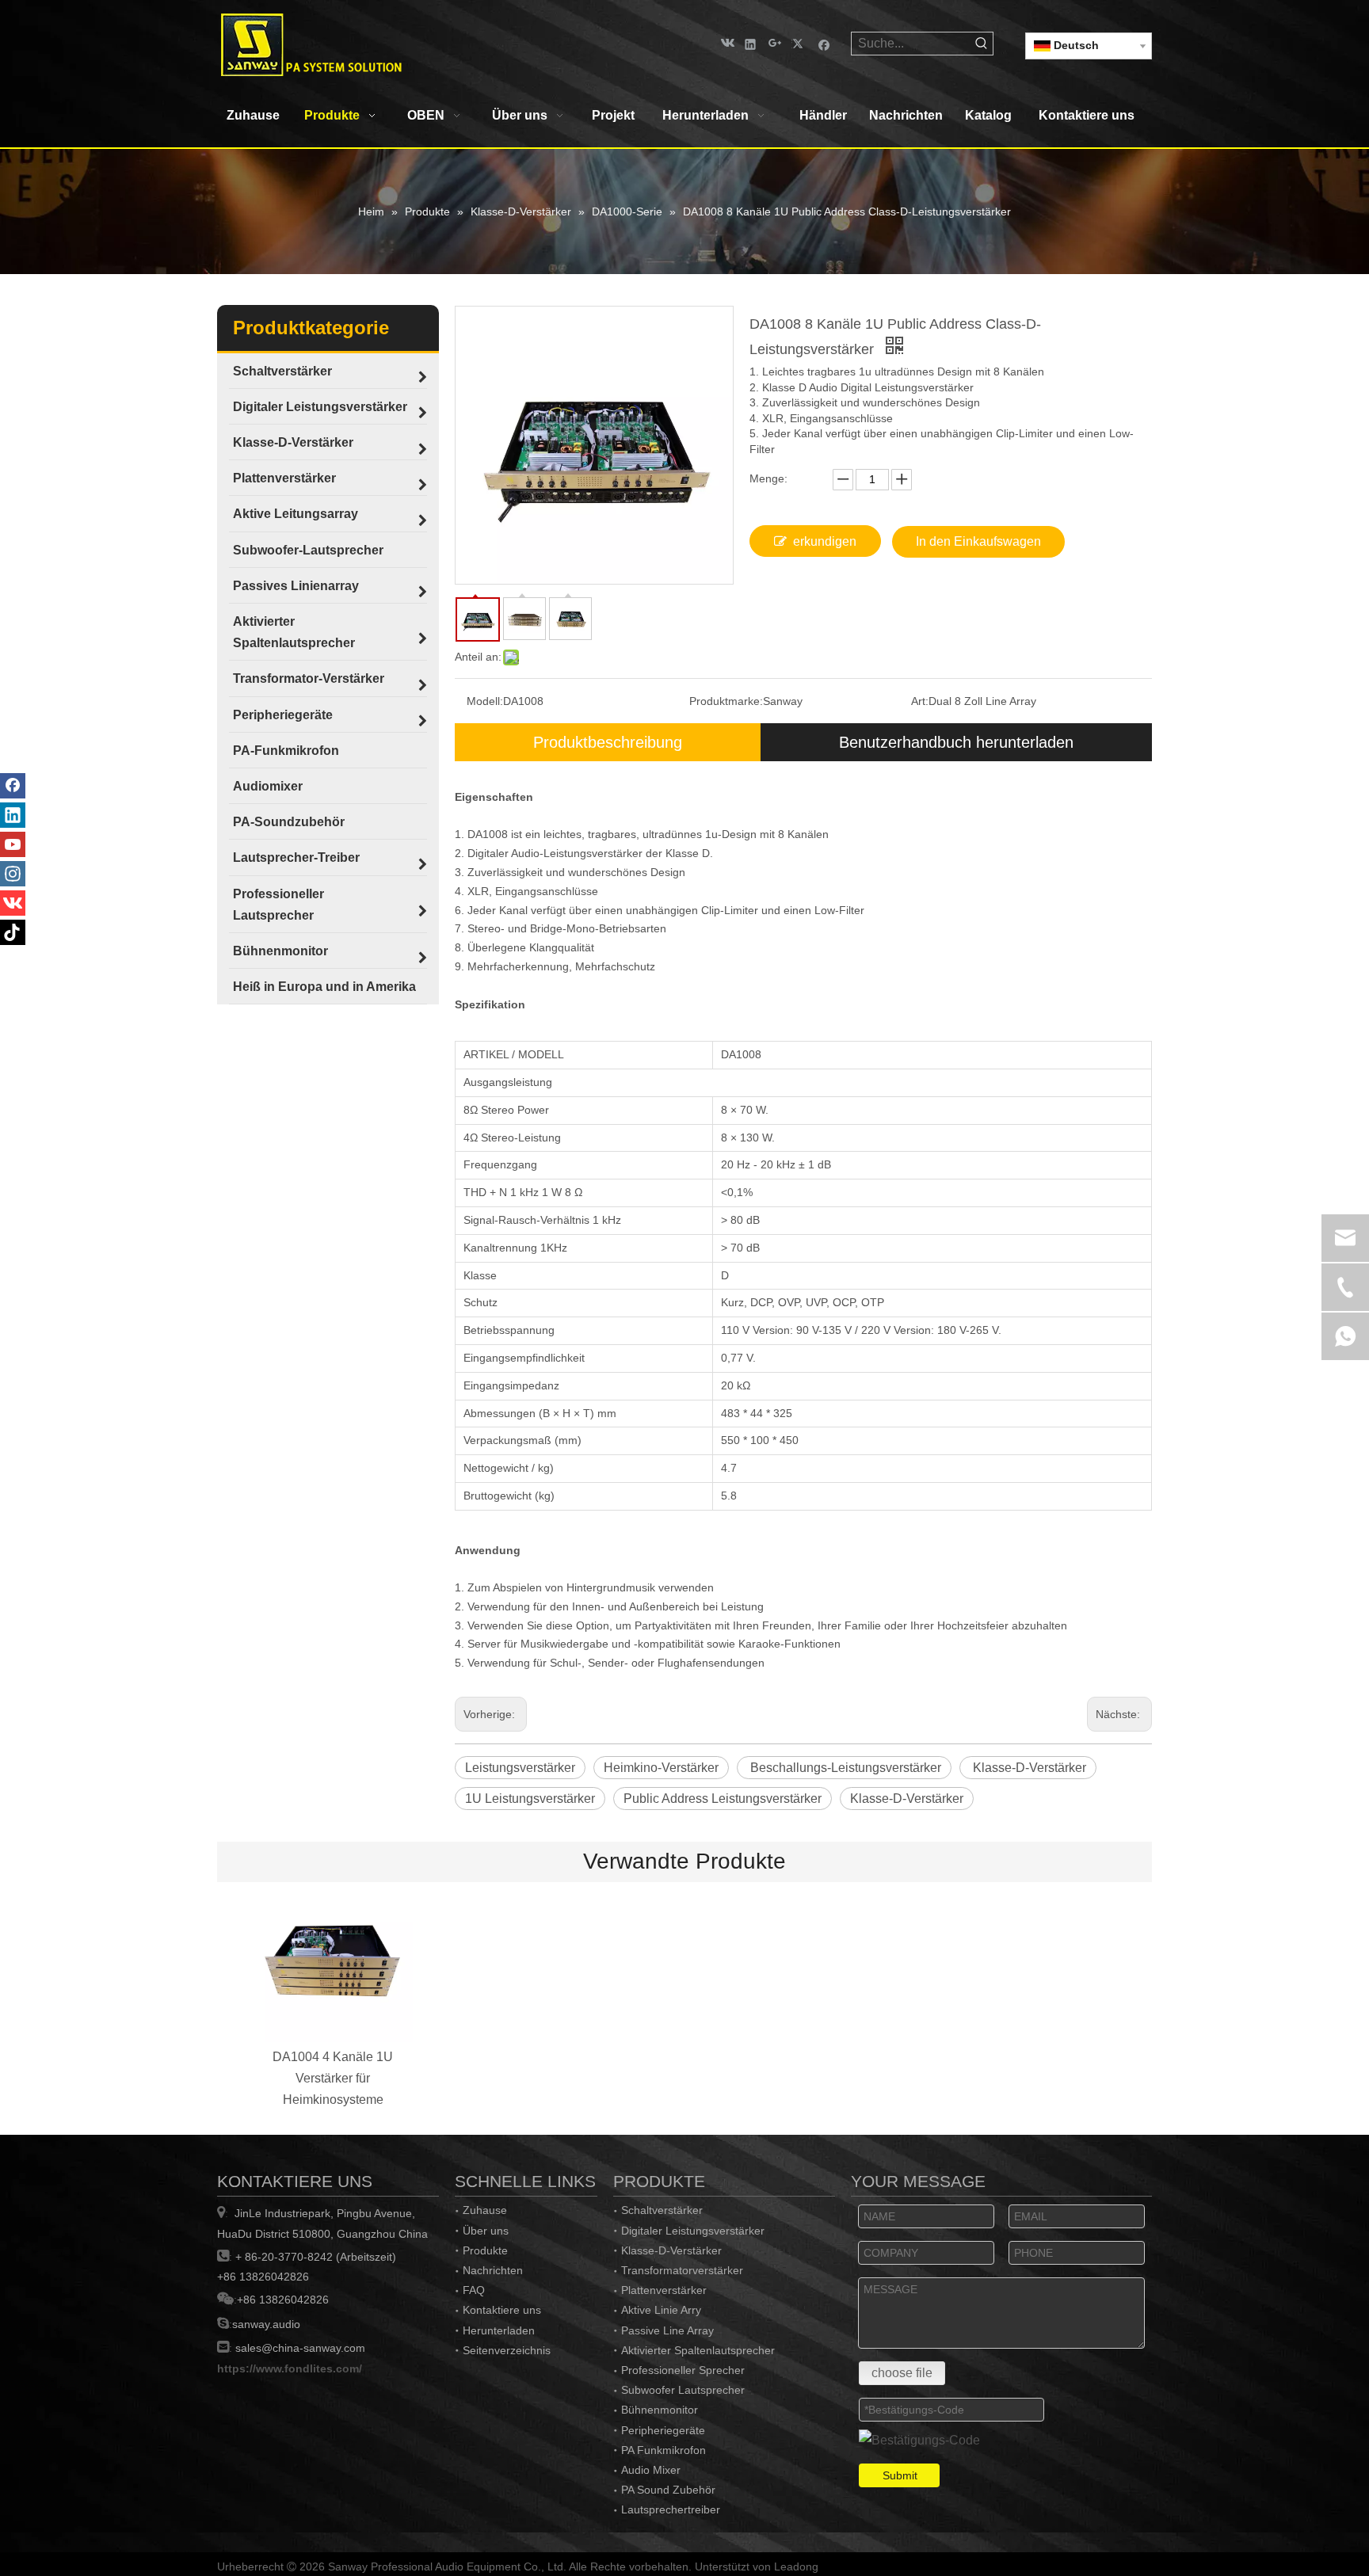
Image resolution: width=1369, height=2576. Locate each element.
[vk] (726, 43)
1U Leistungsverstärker (530, 1799)
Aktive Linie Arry (661, 2310)
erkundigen (825, 541)
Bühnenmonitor (660, 2410)
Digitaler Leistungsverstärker (693, 2231)
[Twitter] (800, 43)
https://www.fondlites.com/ (290, 2368)
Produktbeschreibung (608, 742)
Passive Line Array (667, 2330)
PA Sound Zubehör (668, 2490)
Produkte (485, 2250)
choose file (902, 2373)
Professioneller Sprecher (683, 2370)
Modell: (485, 701)
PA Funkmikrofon (664, 2450)
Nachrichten (493, 2270)
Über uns (486, 2231)
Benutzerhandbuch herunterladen (956, 742)
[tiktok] (13, 932)
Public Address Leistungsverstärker (723, 1799)
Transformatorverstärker (682, 2270)
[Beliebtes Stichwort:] (982, 44)
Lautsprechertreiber (671, 2509)
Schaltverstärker (662, 2210)
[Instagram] (13, 874)
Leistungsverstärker (520, 1768)
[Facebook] (824, 43)
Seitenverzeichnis (507, 2350)
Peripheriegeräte (663, 2430)
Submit (900, 2475)
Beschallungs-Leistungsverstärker (844, 1768)
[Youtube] (13, 844)
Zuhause (485, 2210)
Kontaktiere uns (502, 2310)
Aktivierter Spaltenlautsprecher (698, 2350)
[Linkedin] (751, 43)
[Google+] (775, 43)
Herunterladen (499, 2330)
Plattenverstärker (664, 2290)
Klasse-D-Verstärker (1028, 1768)
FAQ (474, 2290)
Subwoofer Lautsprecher (683, 2390)
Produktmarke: (726, 701)
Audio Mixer (651, 2470)
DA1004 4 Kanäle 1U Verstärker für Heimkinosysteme (333, 2078)
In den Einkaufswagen (978, 541)
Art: (920, 701)
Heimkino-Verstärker (661, 1768)
